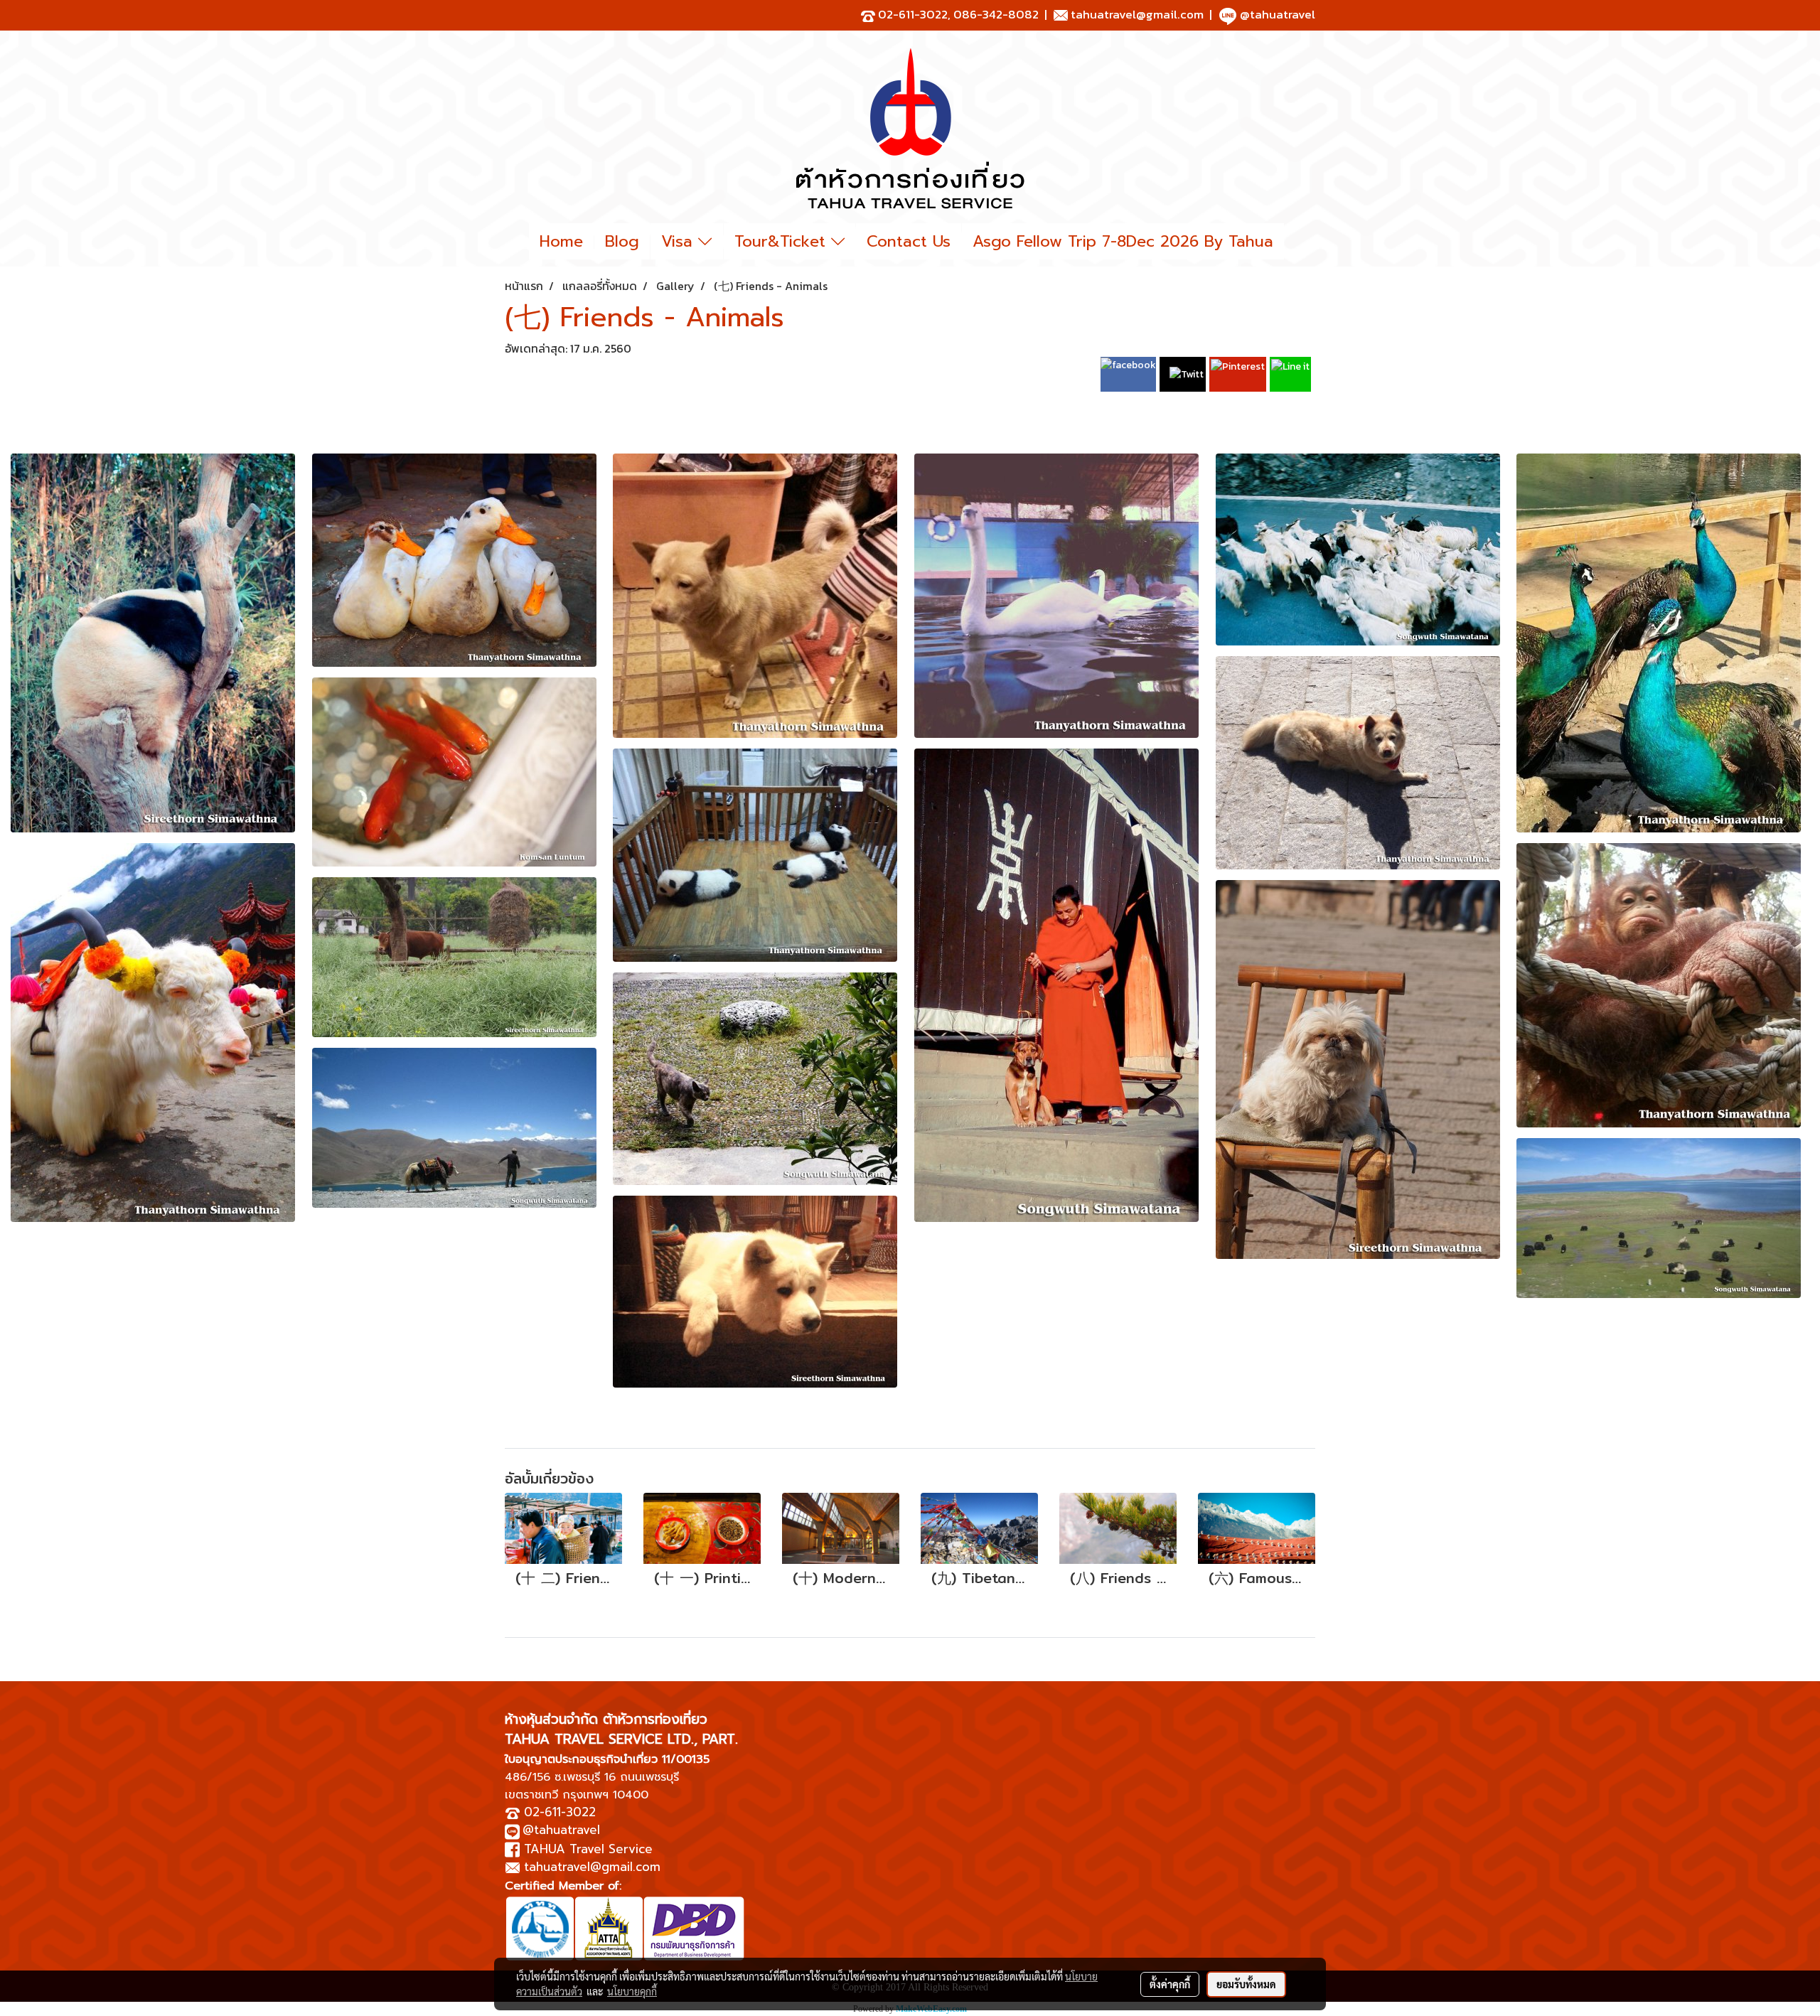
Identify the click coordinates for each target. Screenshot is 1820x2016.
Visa (680, 241)
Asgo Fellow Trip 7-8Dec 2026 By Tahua (1123, 241)
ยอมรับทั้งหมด (1246, 1984)
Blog (622, 241)
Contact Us (909, 241)
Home (561, 241)
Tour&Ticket (783, 241)
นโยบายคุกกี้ (632, 1991)
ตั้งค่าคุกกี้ (1170, 1984)
